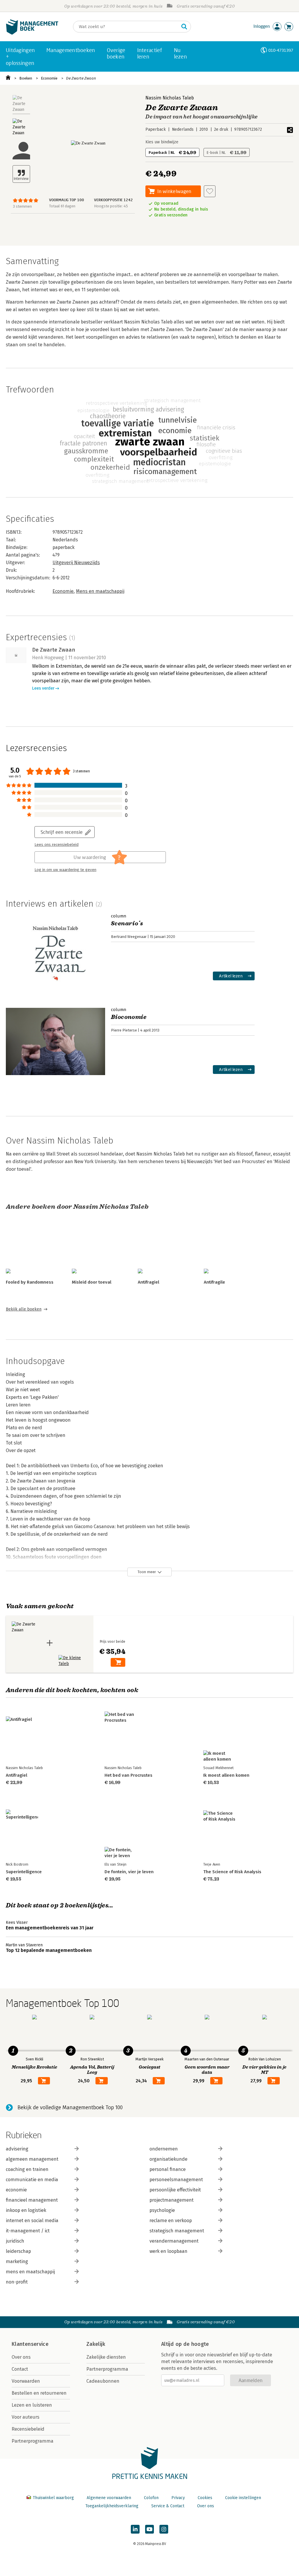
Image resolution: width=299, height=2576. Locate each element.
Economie (49, 78)
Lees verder (43, 688)
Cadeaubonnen (103, 2381)
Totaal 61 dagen (62, 206)
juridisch (15, 2241)
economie (16, 2190)
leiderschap (18, 2251)
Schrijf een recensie (62, 832)
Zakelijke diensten (106, 2357)
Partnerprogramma (33, 2441)
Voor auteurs (26, 2417)
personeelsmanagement (176, 2180)
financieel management (32, 2200)
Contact (20, 2369)
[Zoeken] (184, 27)
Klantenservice (30, 2344)
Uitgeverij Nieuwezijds (76, 563)
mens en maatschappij (30, 2272)
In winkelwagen (174, 191)
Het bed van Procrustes (128, 1775)
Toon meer (147, 1572)
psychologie (162, 2210)
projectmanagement (172, 2200)
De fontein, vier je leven (129, 1872)
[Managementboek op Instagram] (164, 2529)
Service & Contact (168, 2506)
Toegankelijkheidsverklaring (112, 2506)
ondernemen (164, 2149)
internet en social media (32, 2221)
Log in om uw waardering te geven (65, 870)
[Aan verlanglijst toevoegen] (210, 191)
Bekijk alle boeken (24, 1309)
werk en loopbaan (168, 2251)
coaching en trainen (27, 2169)
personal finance (168, 2169)
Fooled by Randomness (30, 1282)
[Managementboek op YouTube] (149, 2529)
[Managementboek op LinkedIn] (135, 2529)
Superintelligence (24, 1872)
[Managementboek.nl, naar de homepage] (32, 33)
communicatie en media (32, 2180)
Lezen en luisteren (32, 2405)
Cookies (205, 2498)
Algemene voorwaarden (109, 2498)
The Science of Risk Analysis (232, 1872)
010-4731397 (281, 50)
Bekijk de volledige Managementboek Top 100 (70, 2107)
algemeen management (32, 2159)
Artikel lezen (231, 976)
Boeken (26, 78)
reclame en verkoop (171, 2221)
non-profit (17, 2282)
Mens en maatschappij (100, 591)
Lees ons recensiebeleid (57, 845)
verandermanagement (174, 2241)
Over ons (21, 2357)
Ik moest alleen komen (226, 1775)
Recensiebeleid (28, 2429)
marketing (17, 2261)
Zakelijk (96, 2344)
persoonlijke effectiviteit (175, 2190)
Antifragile (214, 1282)
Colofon (151, 2498)
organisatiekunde (168, 2159)
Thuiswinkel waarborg (53, 2498)
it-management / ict (28, 2231)
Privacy (178, 2498)
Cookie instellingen (243, 2498)
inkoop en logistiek (26, 2210)
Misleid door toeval (92, 1282)
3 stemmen (22, 206)
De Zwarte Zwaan (81, 78)
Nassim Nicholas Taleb (170, 98)
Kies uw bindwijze (162, 142)
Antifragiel (148, 1282)
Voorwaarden (26, 2381)
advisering (17, 2149)
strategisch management (177, 2231)
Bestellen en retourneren (39, 2393)
